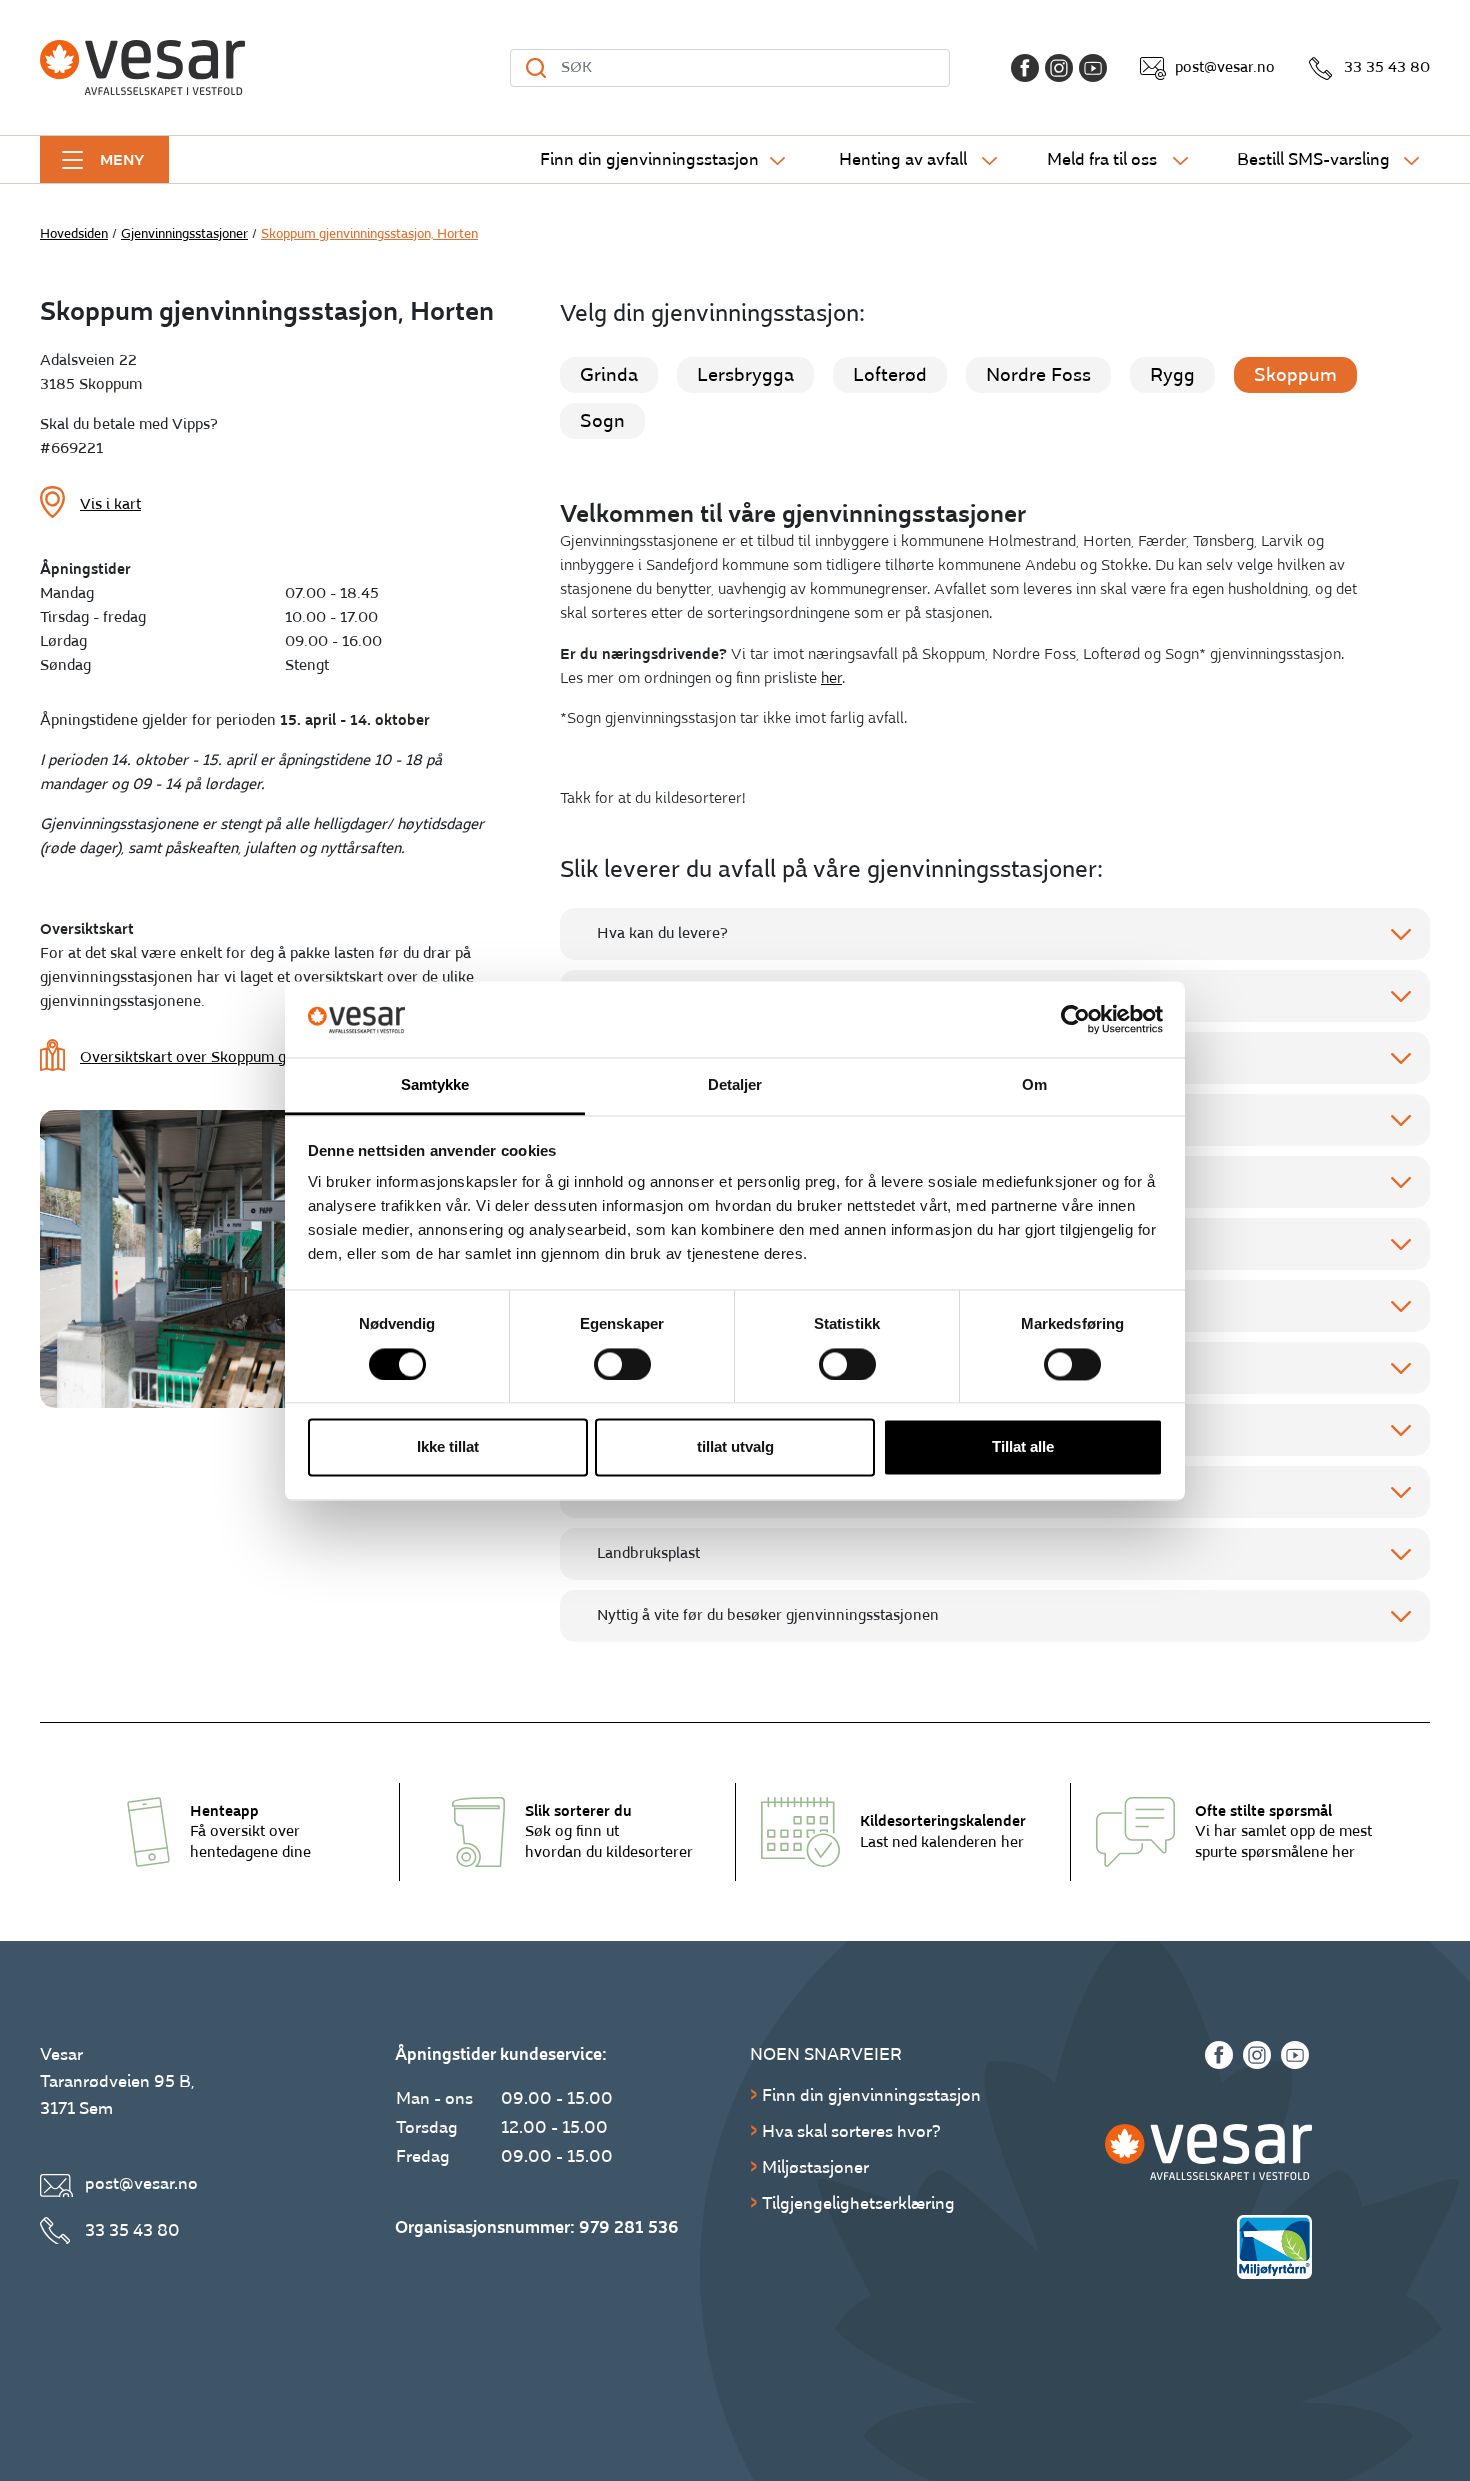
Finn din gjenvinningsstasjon (649, 159)
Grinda (609, 375)
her (831, 678)
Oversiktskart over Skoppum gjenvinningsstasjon (247, 1057)
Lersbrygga (745, 375)
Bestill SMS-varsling (1313, 159)
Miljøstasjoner (815, 2167)
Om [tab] (1034, 1085)
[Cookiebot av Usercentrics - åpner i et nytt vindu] (1075, 1019)
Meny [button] (122, 160)
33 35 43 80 (1387, 67)
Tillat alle (1023, 1447)
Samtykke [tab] (435, 1085)
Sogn (602, 421)
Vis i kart (110, 504)
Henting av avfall (903, 159)
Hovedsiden (74, 234)
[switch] (622, 1364)
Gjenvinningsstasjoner (184, 234)
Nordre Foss (1038, 375)
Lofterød (890, 375)
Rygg (1172, 375)
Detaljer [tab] (735, 1085)
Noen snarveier (826, 2054)
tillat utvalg (735, 1447)
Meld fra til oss (1102, 159)
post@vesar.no (1225, 67)
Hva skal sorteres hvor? (851, 2131)
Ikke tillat (448, 1447)
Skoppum (1295, 375)
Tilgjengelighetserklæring (858, 2203)
